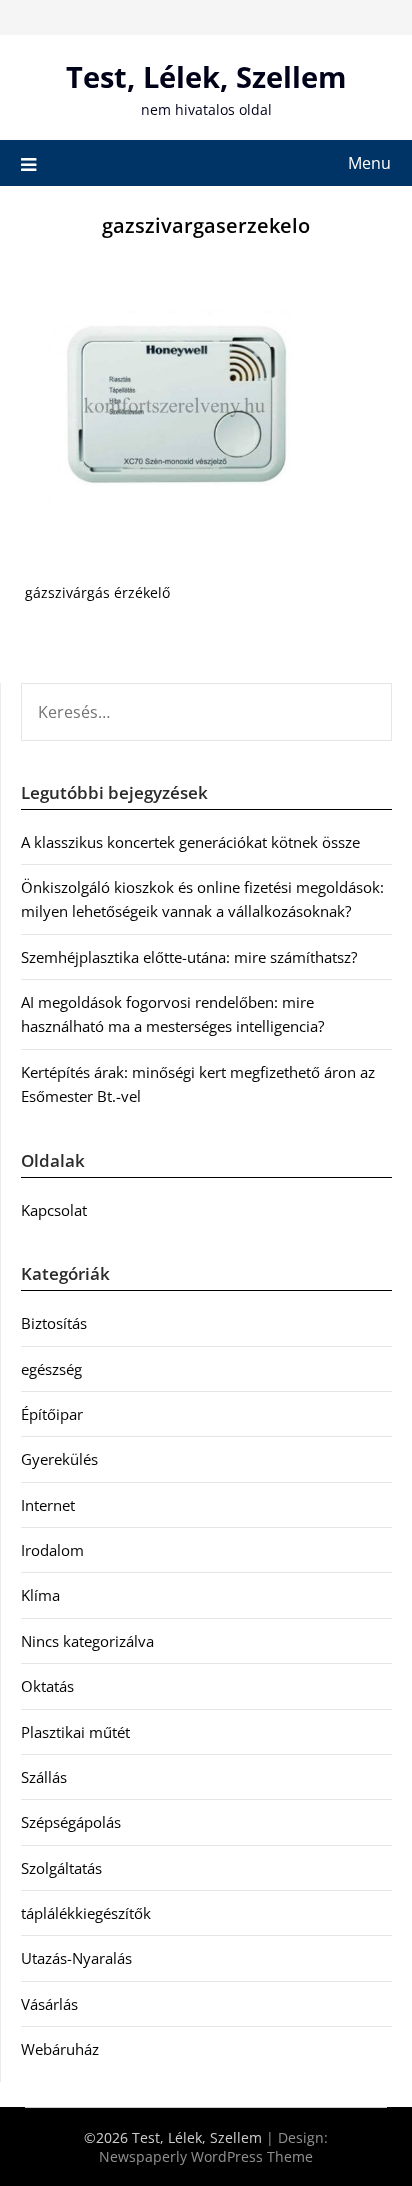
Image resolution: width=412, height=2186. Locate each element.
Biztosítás (54, 1323)
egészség (51, 1369)
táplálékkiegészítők (86, 1913)
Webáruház (60, 2049)
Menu (369, 163)
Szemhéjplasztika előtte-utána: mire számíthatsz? (189, 957)
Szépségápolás (71, 1822)
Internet (48, 1505)
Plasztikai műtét (75, 1732)
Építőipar (52, 1414)
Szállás (44, 1777)
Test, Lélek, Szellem (206, 76)
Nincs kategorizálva (87, 1641)
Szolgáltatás (61, 1868)
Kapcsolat (54, 1210)
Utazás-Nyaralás (76, 1958)
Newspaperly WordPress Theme (206, 2156)
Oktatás (47, 1686)
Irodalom (52, 1550)
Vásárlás (49, 2004)
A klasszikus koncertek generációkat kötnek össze (190, 842)
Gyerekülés (59, 1459)
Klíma (40, 1595)
